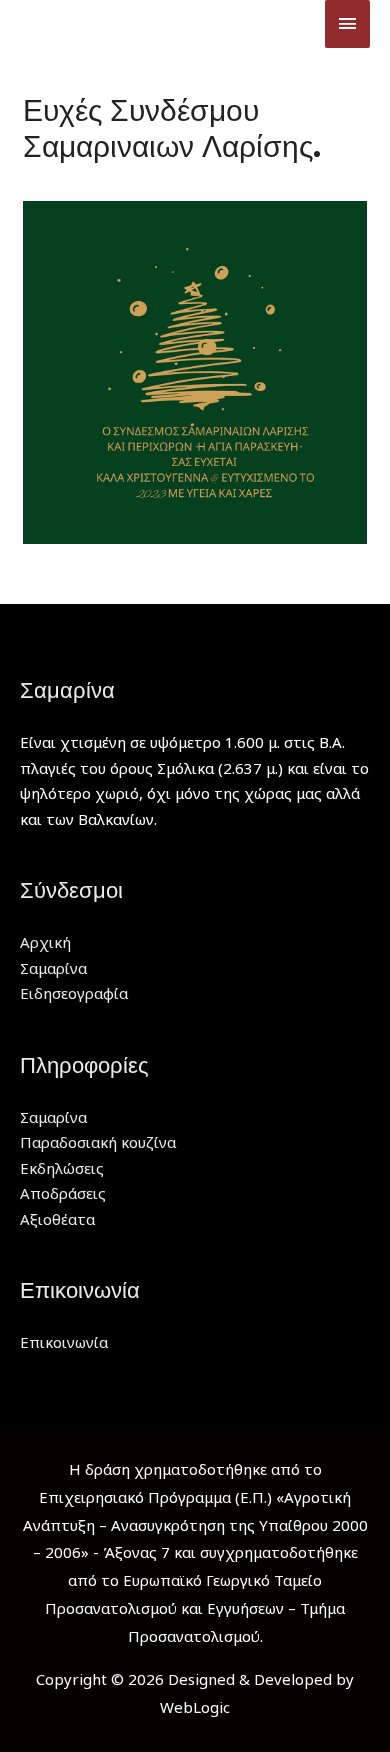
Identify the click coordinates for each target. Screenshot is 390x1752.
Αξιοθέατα (57, 1219)
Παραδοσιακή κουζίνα (98, 1142)
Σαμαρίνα (53, 968)
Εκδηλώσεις (62, 1168)
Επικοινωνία (64, 1342)
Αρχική (45, 942)
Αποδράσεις (63, 1193)
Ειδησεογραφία (74, 993)
